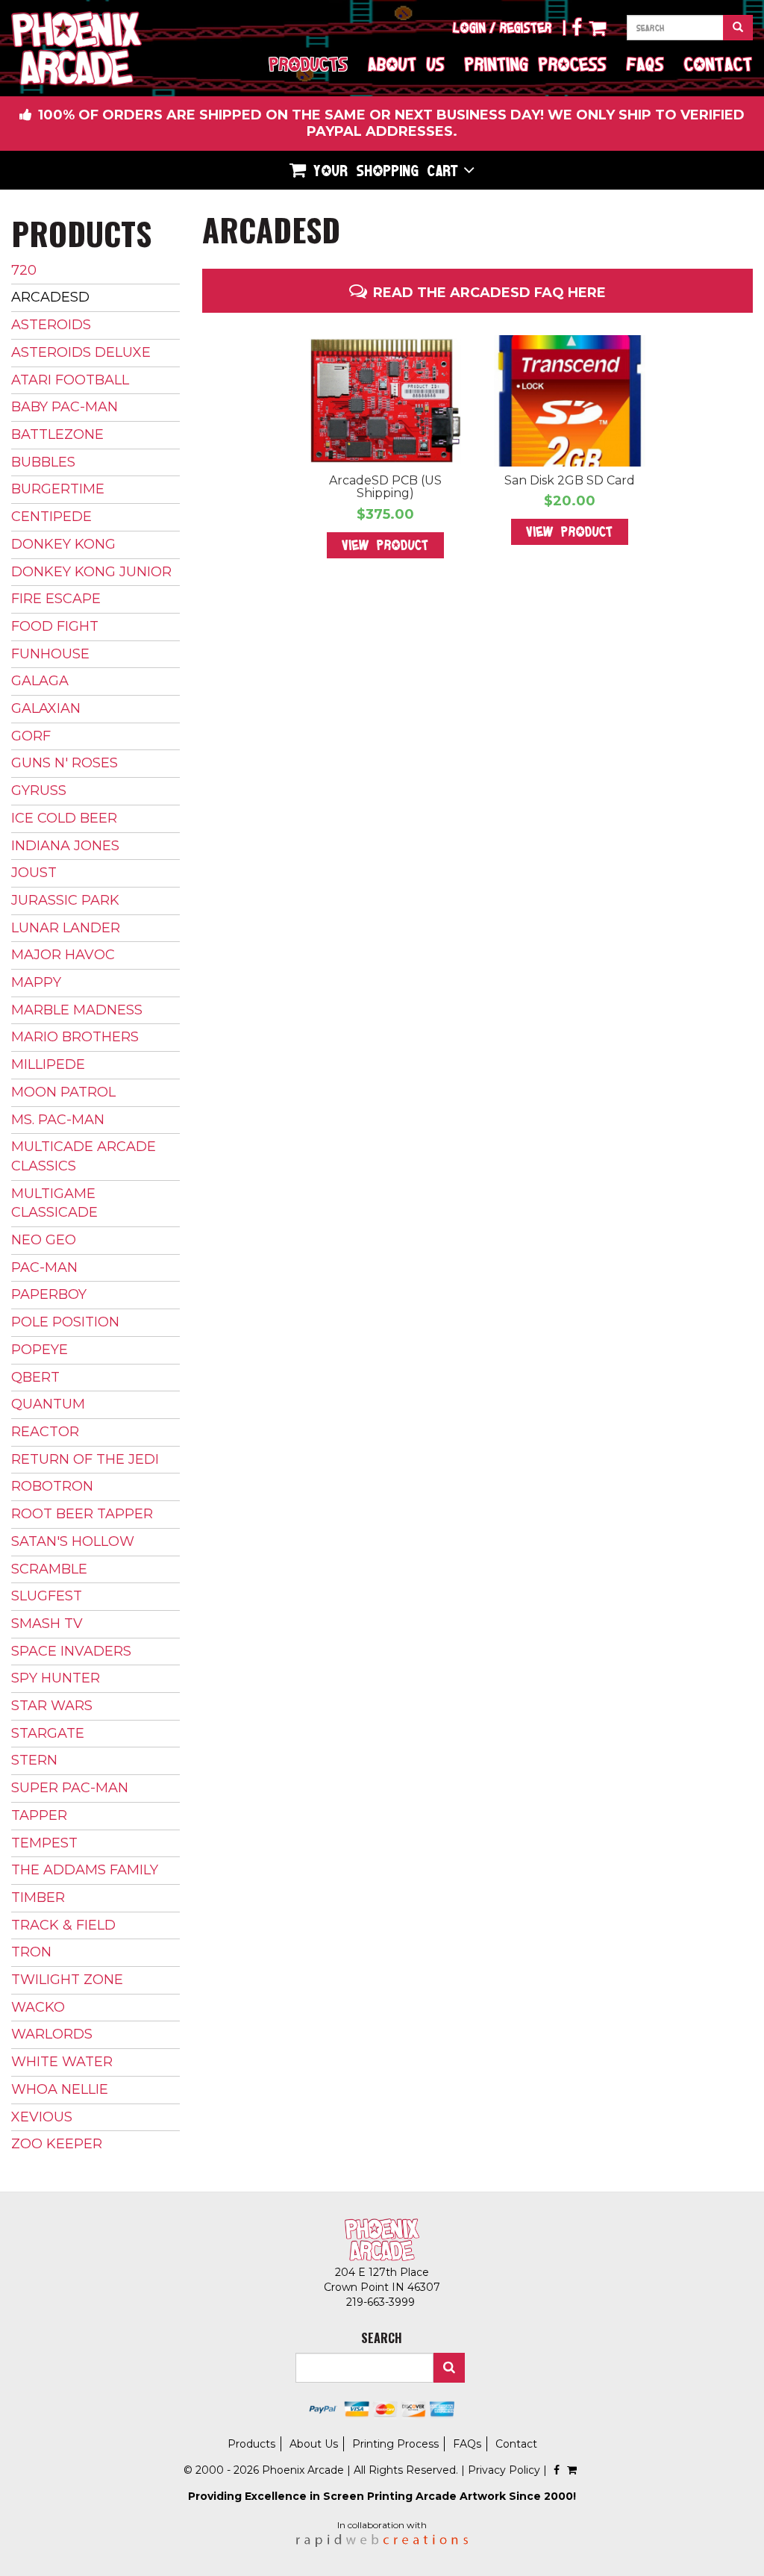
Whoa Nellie (60, 2089)
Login (469, 28)
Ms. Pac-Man (58, 1120)
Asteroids (51, 325)
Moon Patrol (63, 1092)
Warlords (52, 2034)
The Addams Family (85, 1870)
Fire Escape (56, 599)
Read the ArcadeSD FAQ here (489, 293)
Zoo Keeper (57, 2144)
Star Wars (52, 1706)
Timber (38, 1897)
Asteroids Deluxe (81, 352)
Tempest (44, 1843)
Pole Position (65, 1322)
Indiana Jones (65, 846)
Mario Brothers (75, 1037)
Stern (34, 1760)
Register (526, 28)
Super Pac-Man (70, 1788)
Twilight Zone (67, 1980)
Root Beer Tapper (82, 1514)
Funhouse (50, 654)
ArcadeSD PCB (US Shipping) (385, 487)
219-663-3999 (382, 2302)
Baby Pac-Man (65, 407)
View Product (385, 545)
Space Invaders (71, 1651)
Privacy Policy (504, 2470)
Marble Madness (77, 1010)
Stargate (48, 1733)
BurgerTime (58, 489)
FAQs (645, 64)
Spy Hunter (56, 1678)
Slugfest (47, 1596)
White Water (62, 2062)
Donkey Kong (63, 544)
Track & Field (63, 1925)
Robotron (52, 1486)
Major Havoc (63, 955)
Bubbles (43, 462)
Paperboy (49, 1294)
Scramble (49, 1569)
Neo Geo (44, 1240)
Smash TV (47, 1624)
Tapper (39, 1815)
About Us (406, 64)
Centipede (51, 517)
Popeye (40, 1350)
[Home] (76, 49)
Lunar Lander (66, 928)
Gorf (31, 736)
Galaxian (46, 708)
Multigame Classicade (54, 1203)
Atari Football (70, 380)
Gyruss (39, 790)
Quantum (48, 1404)
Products (309, 64)
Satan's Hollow (73, 1541)
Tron (31, 1952)
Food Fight (55, 626)
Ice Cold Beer (64, 818)
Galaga (40, 681)
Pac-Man (44, 1267)
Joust (34, 873)
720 (24, 270)
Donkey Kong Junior (91, 572)
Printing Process (536, 64)
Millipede (48, 1064)
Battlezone (57, 434)
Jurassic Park (65, 900)
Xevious (42, 2117)
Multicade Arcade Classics (84, 1156)
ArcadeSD (50, 297)
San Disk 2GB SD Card (570, 480)
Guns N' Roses (65, 763)
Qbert (35, 1377)
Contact (718, 64)
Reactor (45, 1432)
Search (449, 2368)
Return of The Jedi (85, 1459)
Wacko (38, 2007)
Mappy (36, 982)
